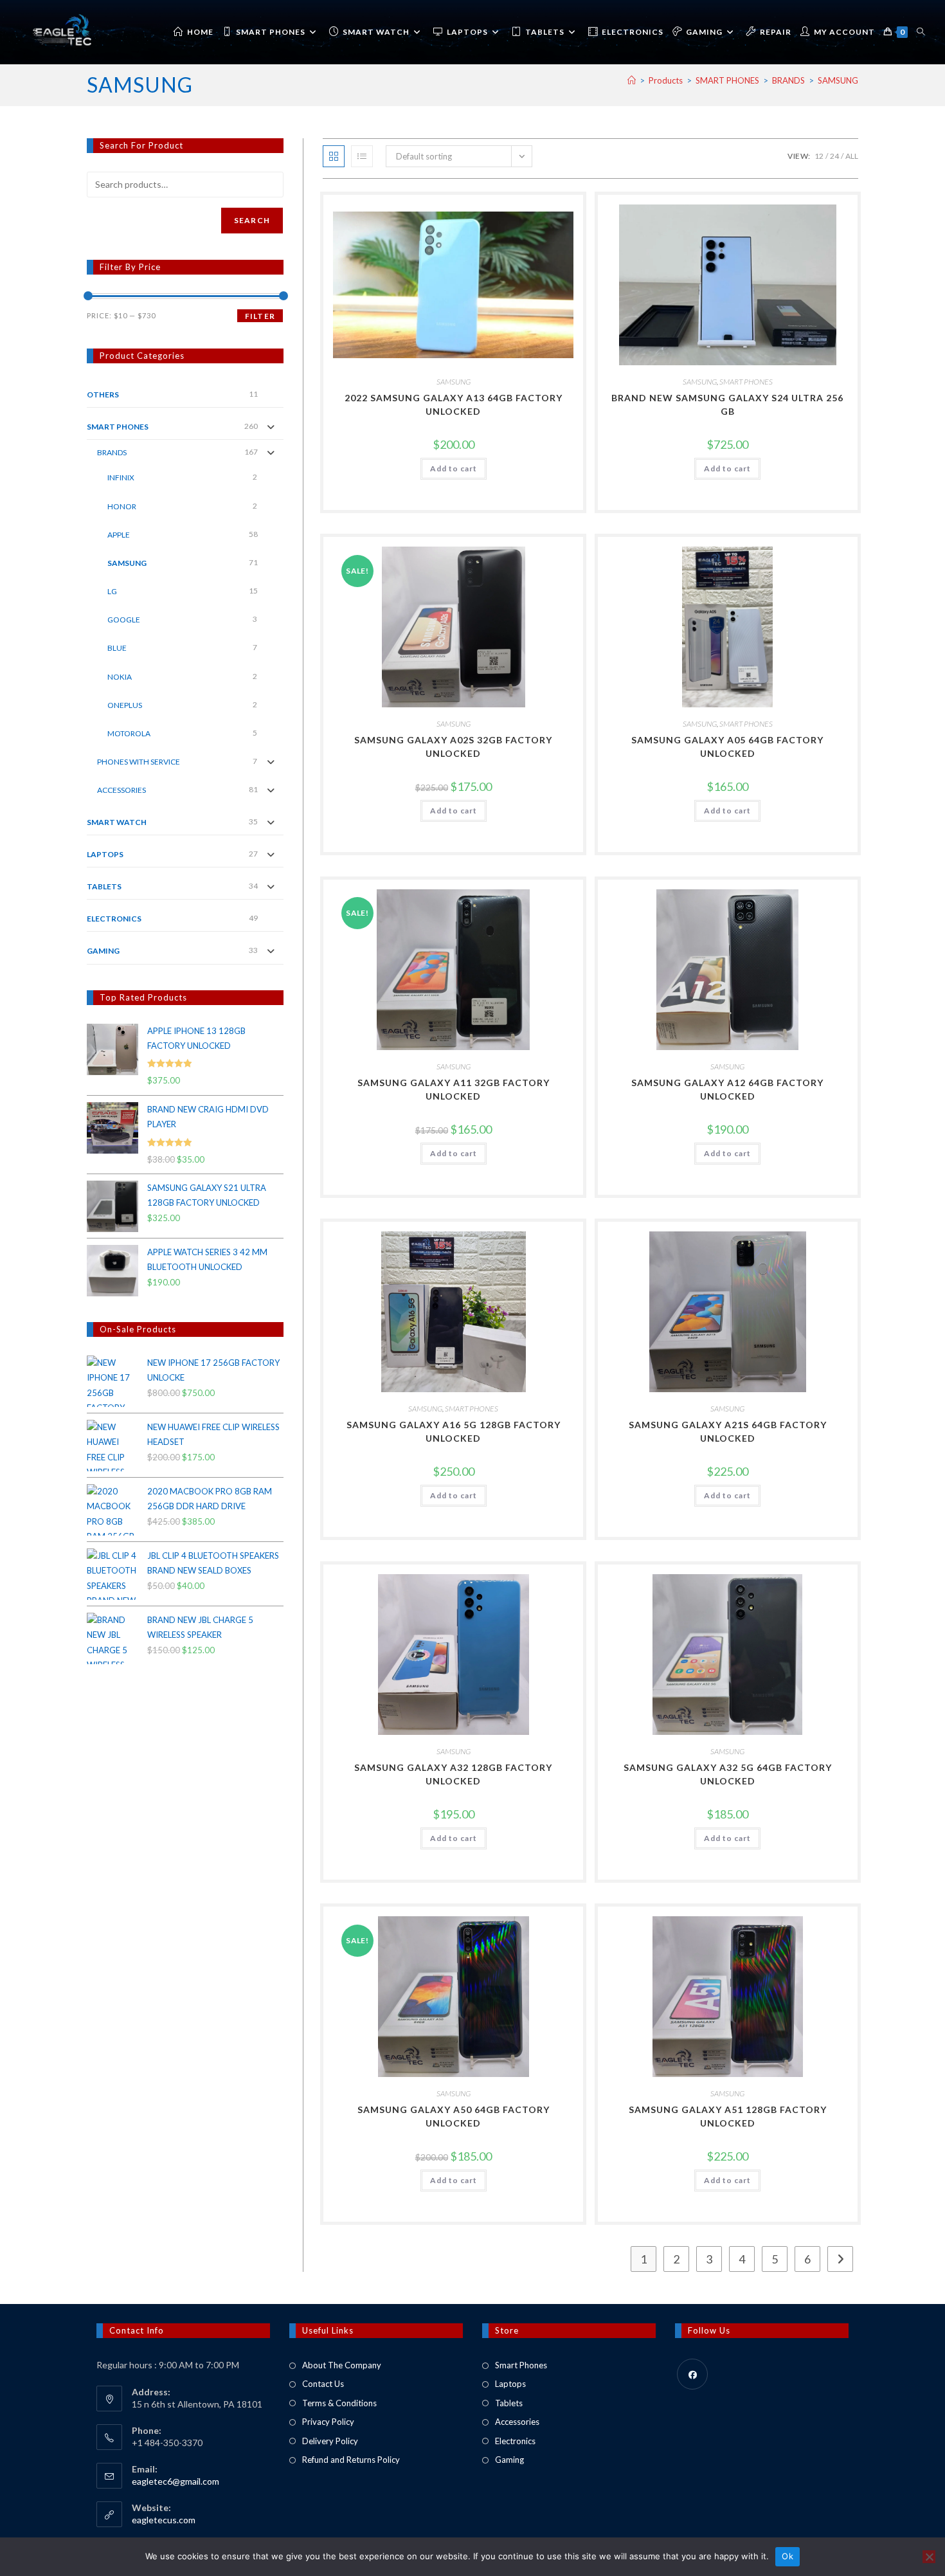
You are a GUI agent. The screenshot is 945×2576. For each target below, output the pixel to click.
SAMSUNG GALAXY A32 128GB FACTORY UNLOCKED (453, 1774)
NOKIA (120, 677)
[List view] (362, 156)
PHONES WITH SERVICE (139, 762)
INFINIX (121, 477)
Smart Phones (521, 2365)
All (852, 156)
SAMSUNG (838, 80)
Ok (788, 2556)
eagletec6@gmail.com (175, 2481)
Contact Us (323, 2384)
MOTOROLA (129, 733)
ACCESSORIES (122, 790)
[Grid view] (334, 156)
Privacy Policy (328, 2422)
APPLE (119, 535)
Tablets (509, 2403)
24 (834, 156)
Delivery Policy (330, 2441)
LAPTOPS (105, 854)
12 (819, 156)
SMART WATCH (117, 822)
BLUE (117, 648)
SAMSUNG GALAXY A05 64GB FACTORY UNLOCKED (727, 747)
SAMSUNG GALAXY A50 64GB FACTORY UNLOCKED (454, 2116)
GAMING (103, 951)
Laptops (510, 2384)
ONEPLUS (125, 705)
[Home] (632, 80)
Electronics (515, 2441)
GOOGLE (124, 620)
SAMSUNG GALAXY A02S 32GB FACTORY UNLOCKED (453, 747)
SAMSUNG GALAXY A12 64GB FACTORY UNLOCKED (727, 1089)
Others (103, 395)
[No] (929, 2557)
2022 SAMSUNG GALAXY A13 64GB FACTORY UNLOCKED (454, 404)
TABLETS (104, 886)
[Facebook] (692, 2374)
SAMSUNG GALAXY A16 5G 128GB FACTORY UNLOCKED (454, 1431)
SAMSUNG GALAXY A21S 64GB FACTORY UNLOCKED (728, 1431)
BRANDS (112, 452)
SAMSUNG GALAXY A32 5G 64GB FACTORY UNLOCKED (728, 1774)
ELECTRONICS (114, 919)
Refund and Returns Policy (351, 2460)
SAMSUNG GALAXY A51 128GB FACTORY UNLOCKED (728, 2116)
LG (112, 591)
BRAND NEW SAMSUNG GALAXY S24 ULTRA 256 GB (727, 404)
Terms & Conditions (339, 2403)
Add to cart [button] (454, 468)
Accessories (517, 2422)
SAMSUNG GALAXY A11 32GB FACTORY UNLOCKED (454, 1089)
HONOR (122, 506)
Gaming (509, 2460)
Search (252, 220)
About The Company (342, 2365)
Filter (260, 316)
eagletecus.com (164, 2520)
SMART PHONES (746, 382)
